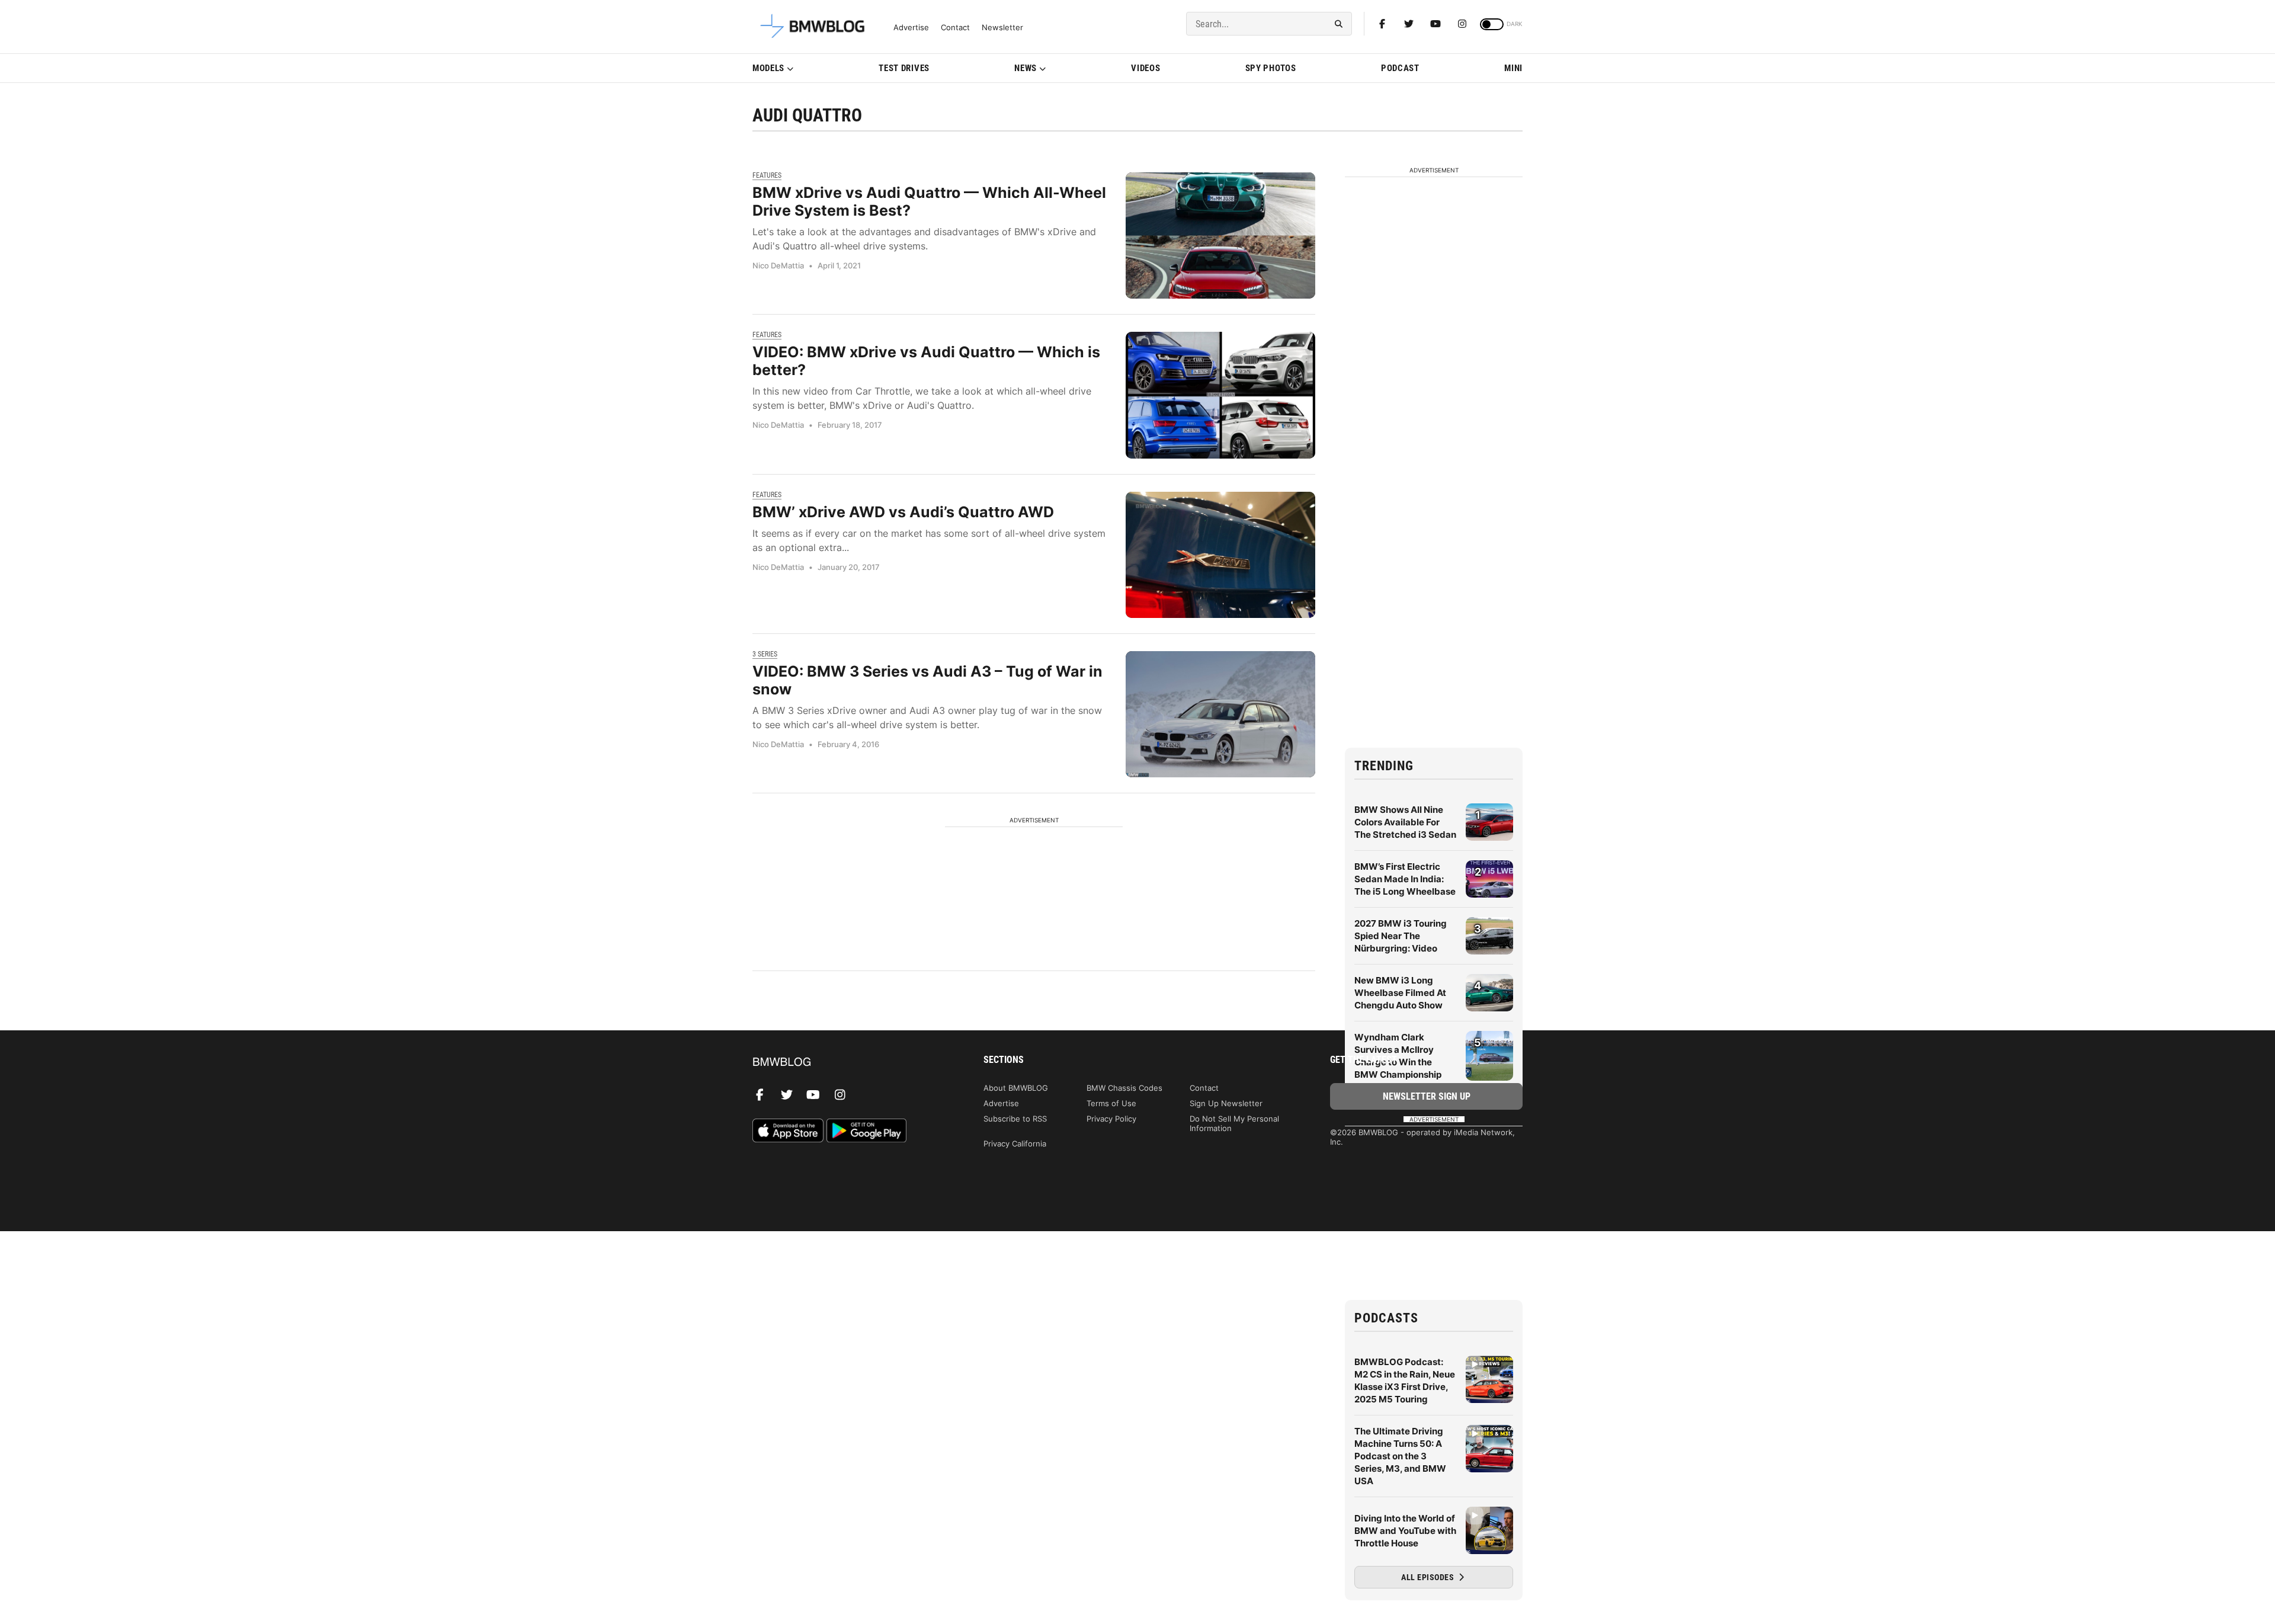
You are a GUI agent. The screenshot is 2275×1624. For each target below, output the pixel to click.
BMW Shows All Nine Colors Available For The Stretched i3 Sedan (1405, 822)
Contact (955, 28)
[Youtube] (1436, 24)
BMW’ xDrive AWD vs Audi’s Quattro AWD (903, 512)
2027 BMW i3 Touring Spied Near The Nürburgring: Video (1401, 936)
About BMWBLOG (1016, 1088)
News (1026, 68)
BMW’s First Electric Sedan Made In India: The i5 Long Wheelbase (1405, 879)
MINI (1513, 68)
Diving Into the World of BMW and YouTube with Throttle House (1405, 1531)
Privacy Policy (1111, 1119)
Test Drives (904, 68)
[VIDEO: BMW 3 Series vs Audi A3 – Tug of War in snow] (1220, 714)
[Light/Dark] (1492, 24)
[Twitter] (1409, 24)
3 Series (765, 654)
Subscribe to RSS (1015, 1119)
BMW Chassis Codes (1124, 1088)
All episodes (1429, 1577)
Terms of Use (1111, 1103)
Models (768, 68)
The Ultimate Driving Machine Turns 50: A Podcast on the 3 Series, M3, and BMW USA (1400, 1456)
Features (767, 175)
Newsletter (1002, 28)
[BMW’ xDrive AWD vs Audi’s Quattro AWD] (1220, 555)
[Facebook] (1382, 24)
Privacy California (1015, 1143)
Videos (1145, 68)
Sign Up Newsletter (1226, 1103)
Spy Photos (1271, 68)
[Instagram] (1462, 24)
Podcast (1400, 68)
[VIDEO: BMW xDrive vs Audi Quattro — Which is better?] (1220, 395)
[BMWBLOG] (849, 1063)
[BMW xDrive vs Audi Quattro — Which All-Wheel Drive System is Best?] (1220, 236)
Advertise (911, 28)
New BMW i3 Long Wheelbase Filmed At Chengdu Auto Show (1400, 993)
